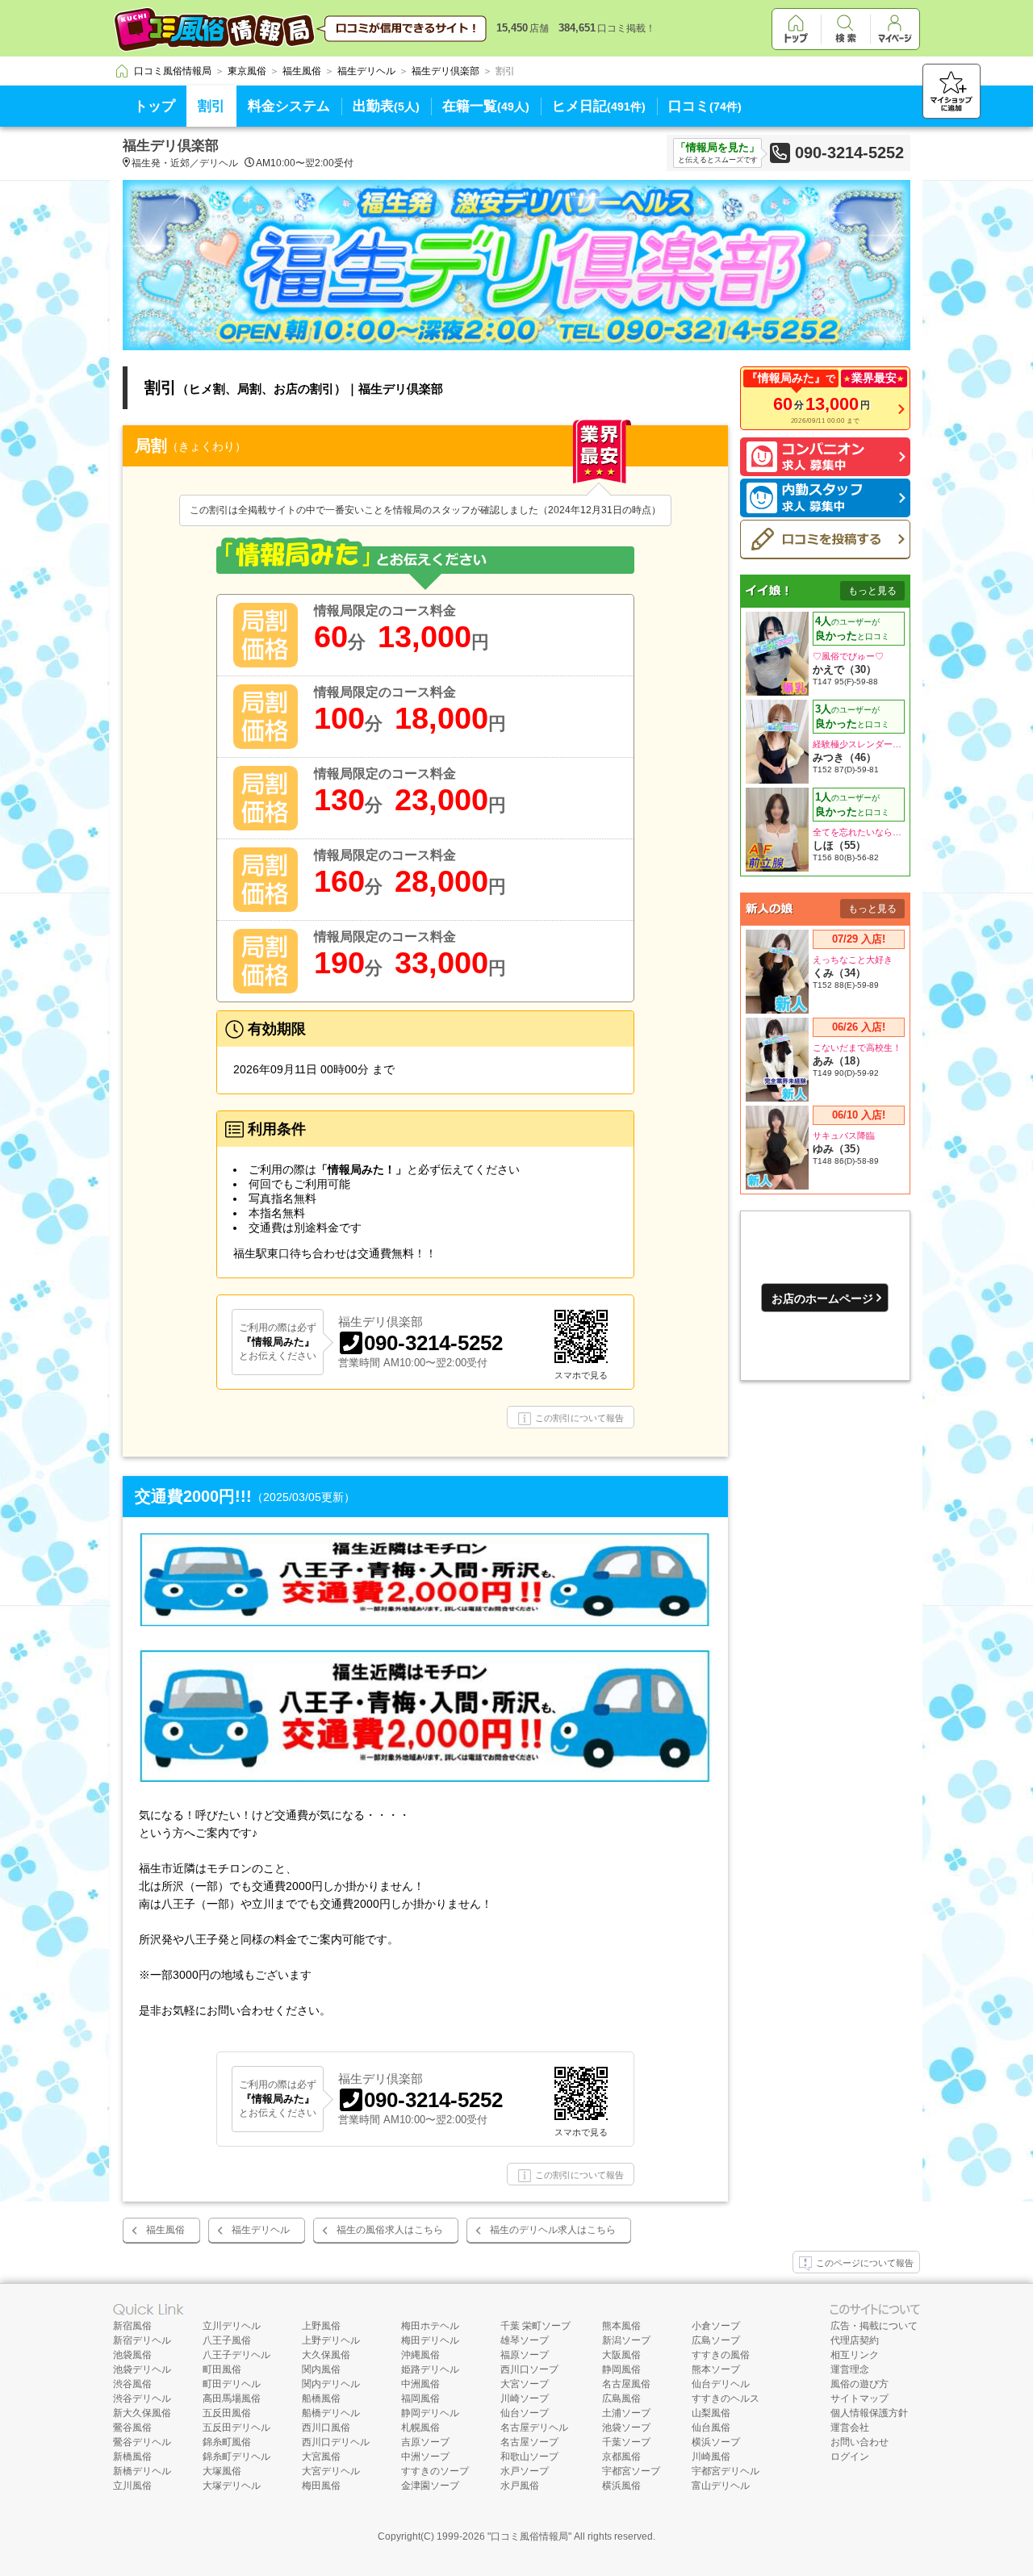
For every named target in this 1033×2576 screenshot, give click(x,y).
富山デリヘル (721, 2486)
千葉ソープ (626, 2442)
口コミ (705, 106)
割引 (211, 106)
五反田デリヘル (236, 2428)
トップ (155, 106)
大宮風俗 (321, 2457)
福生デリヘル (261, 2230)
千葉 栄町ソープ (535, 2326)
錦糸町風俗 (227, 2442)
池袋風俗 (132, 2355)
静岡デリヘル (430, 2413)
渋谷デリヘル (142, 2398)
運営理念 (850, 2369)
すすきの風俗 (721, 2355)
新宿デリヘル (142, 2340)
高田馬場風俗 (232, 2398)
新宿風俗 (132, 2326)
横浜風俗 (621, 2486)
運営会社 (850, 2428)
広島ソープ (716, 2340)
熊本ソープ (716, 2369)
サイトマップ (859, 2398)
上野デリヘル (331, 2340)
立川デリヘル (232, 2326)
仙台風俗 (711, 2428)
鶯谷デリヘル (142, 2442)
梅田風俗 (321, 2486)
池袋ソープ (626, 2428)
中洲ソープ (425, 2457)
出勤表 (386, 106)
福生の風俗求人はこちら (390, 2230)
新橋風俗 (132, 2457)
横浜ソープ (716, 2442)
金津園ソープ (430, 2486)
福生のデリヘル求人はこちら (553, 2230)
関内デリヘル (331, 2384)
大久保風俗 (326, 2355)
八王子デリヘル (236, 2355)
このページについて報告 (865, 2263)
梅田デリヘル (430, 2340)
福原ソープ (525, 2355)
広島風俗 (621, 2398)
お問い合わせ (859, 2442)
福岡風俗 (420, 2398)
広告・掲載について (874, 2326)
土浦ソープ (626, 2413)
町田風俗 (222, 2369)
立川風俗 (132, 2486)
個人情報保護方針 (869, 2413)
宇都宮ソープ (631, 2471)
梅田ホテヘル (430, 2326)
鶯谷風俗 (132, 2428)
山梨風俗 (711, 2413)
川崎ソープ (525, 2398)
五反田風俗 (227, 2413)
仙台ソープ (525, 2413)
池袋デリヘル (142, 2369)
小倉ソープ (716, 2326)
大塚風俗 (222, 2471)
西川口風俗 (326, 2428)
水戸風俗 (520, 2486)
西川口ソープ (529, 2369)
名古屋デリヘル (534, 2428)
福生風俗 (165, 2230)
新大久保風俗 (142, 2413)
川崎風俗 (711, 2457)
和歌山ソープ (529, 2457)
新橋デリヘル (142, 2471)
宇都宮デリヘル (726, 2471)
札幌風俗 (420, 2428)
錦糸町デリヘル (236, 2457)
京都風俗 (621, 2457)
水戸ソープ (525, 2471)
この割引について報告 (579, 1418)
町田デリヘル (232, 2384)
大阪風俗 (621, 2355)
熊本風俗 (621, 2326)
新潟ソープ (626, 2340)
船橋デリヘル (331, 2413)
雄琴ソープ (525, 2340)
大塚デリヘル (232, 2486)
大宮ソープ (525, 2384)
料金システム (289, 106)
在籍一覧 (486, 106)
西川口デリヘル (336, 2442)
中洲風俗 (420, 2384)
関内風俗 (321, 2369)
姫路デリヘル (430, 2369)
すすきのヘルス (726, 2398)
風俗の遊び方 (859, 2384)
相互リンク (855, 2355)
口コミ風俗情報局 (529, 2536)
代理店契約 (855, 2340)
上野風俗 (321, 2326)
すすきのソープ (435, 2471)
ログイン (850, 2457)
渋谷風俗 (132, 2384)
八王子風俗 (227, 2340)
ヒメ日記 (599, 106)
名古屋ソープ (529, 2442)
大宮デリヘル (331, 2471)
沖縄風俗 (420, 2355)
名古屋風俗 (626, 2384)
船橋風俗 (321, 2398)
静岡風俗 (621, 2369)
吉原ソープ (425, 2442)
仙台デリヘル (721, 2384)
